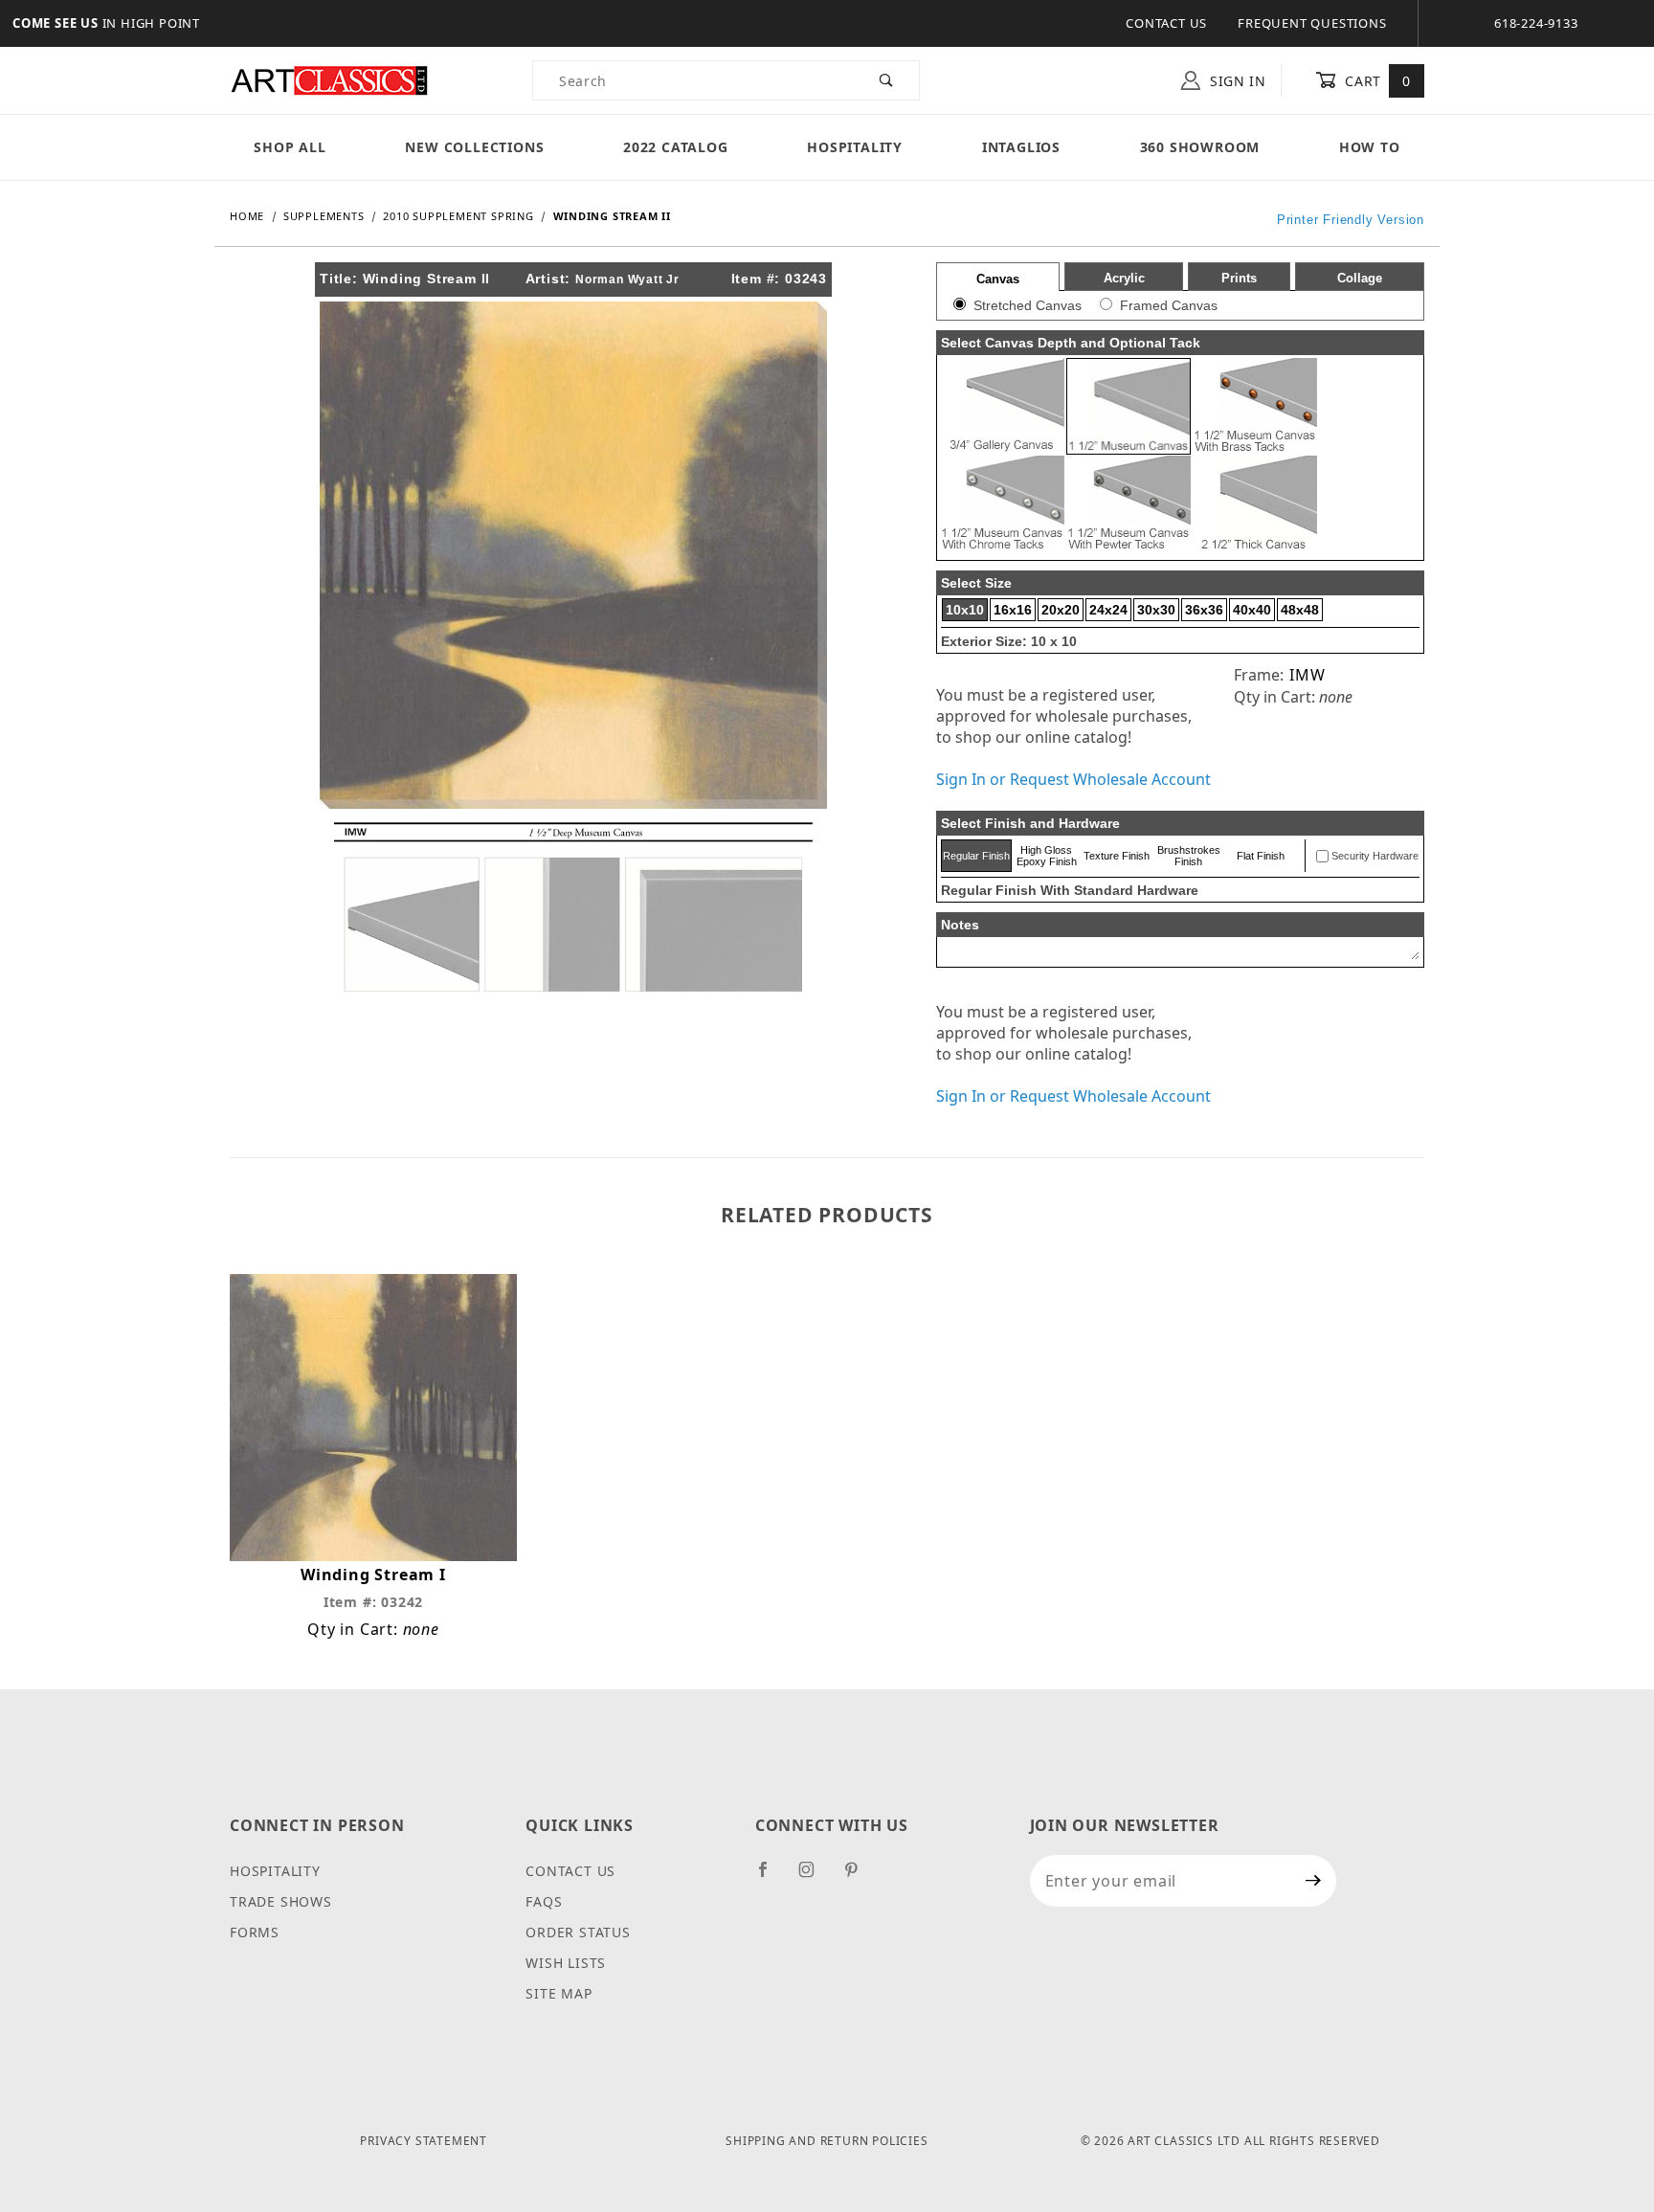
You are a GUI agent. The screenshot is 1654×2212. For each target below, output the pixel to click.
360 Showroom (1200, 147)
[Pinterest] (859, 1877)
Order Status (578, 1932)
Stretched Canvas (1028, 305)
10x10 (965, 610)
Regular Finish (976, 856)
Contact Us (1166, 23)
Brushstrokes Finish (1189, 856)
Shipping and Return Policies (827, 2141)
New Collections (474, 147)
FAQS (544, 1901)
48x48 (1300, 610)
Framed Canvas (1169, 305)
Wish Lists (566, 1963)
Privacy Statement (424, 2141)
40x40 (1252, 610)
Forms (255, 1932)
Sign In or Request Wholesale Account (1073, 779)
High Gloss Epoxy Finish (1047, 856)
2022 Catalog (676, 147)
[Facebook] (771, 1877)
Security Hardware (1375, 856)
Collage (1360, 278)
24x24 (1108, 610)
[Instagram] (815, 1877)
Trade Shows (281, 1901)
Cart (1376, 81)
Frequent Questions (1312, 23)
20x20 (1061, 610)
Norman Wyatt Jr (627, 279)
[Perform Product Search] (887, 80)
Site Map (559, 1993)
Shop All (290, 147)
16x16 (1013, 610)
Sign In (1236, 81)
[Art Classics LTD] (329, 79)
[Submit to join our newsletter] (1314, 1881)
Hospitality (855, 147)
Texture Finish (1117, 856)
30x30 (1156, 610)
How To (1370, 147)
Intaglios (1021, 147)
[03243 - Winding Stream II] (573, 553)
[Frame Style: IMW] (573, 905)
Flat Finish (1261, 856)
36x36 (1204, 610)
